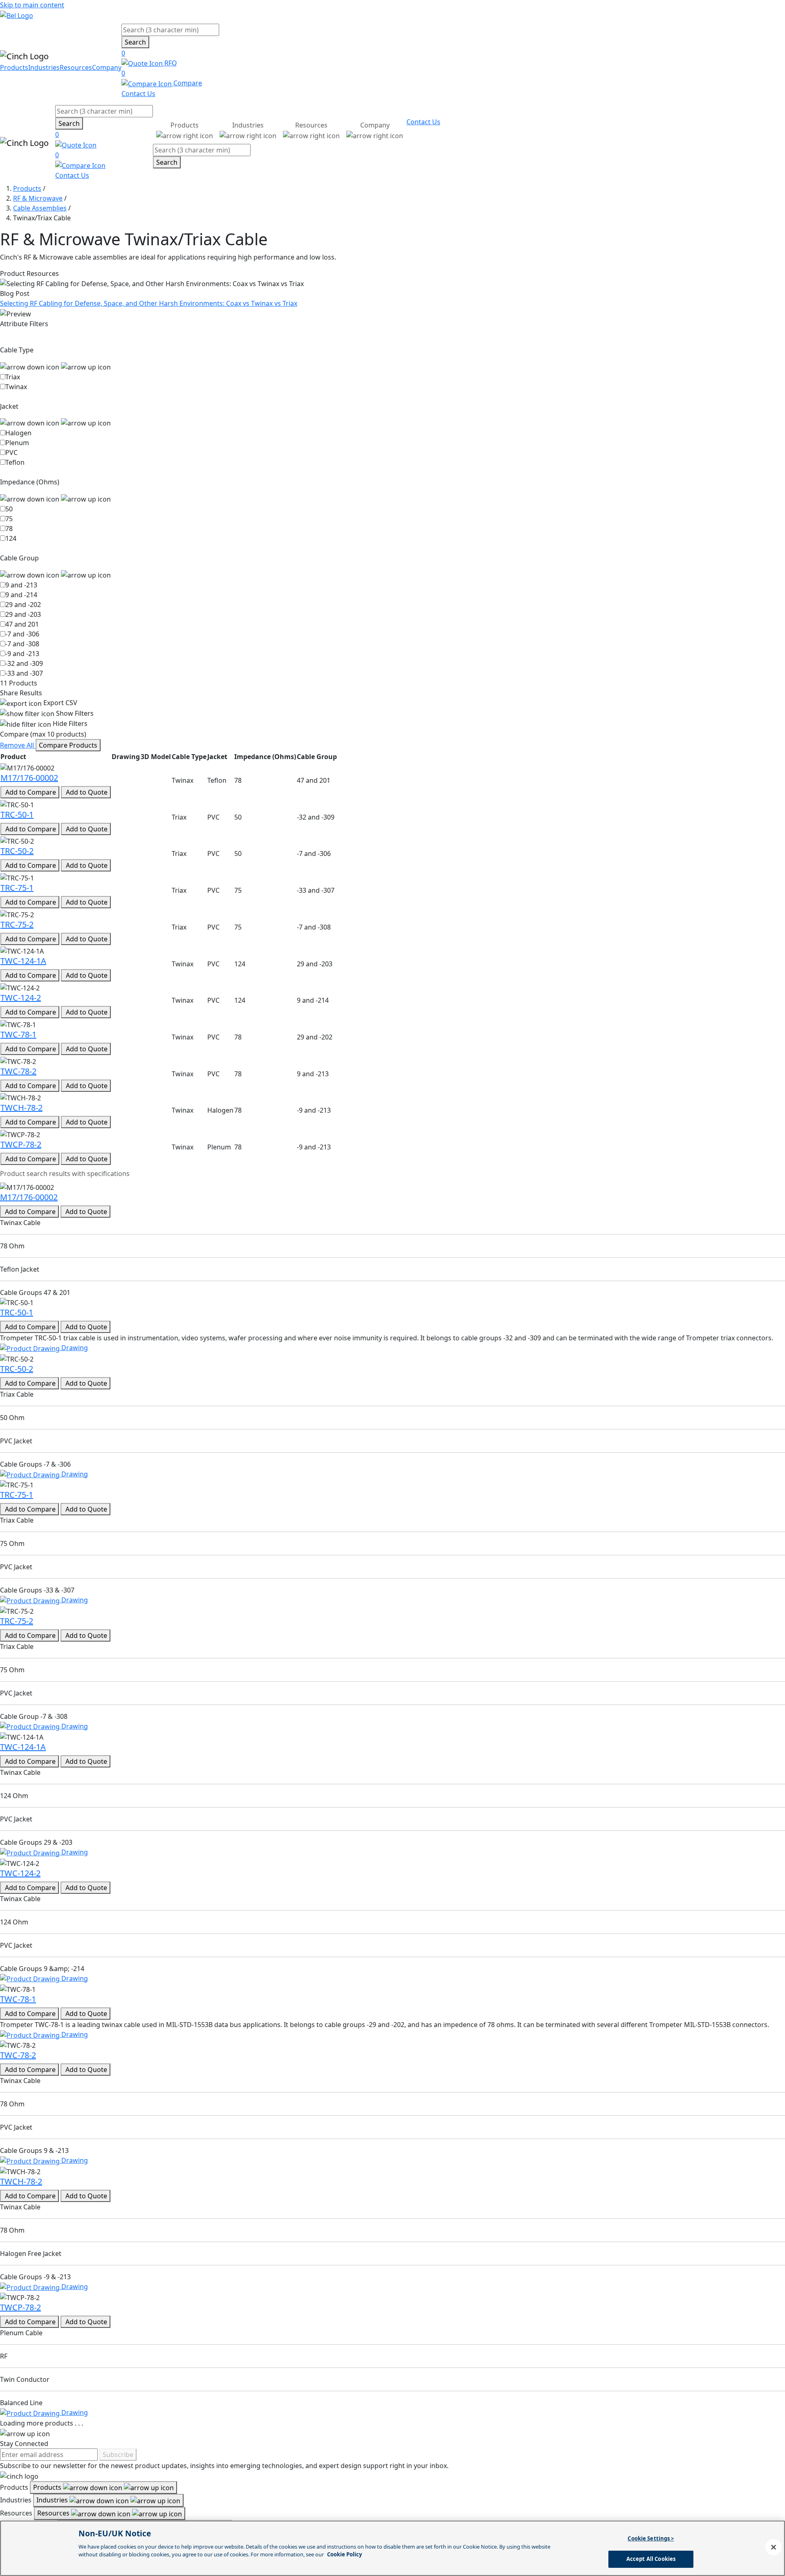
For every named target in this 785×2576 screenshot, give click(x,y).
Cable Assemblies (40, 208)
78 (9, 529)
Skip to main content (32, 5)
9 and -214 (21, 595)
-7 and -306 (22, 634)
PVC (11, 452)
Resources (76, 67)
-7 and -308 (22, 644)
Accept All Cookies (651, 2559)
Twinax (16, 387)
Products (14, 67)
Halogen (18, 433)
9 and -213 (21, 585)
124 (11, 538)
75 (9, 519)
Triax (13, 377)
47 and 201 (22, 624)
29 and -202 (23, 605)
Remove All (18, 745)
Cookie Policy (344, 2554)
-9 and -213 (22, 654)
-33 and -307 (24, 673)
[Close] (774, 2547)
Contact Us (138, 94)
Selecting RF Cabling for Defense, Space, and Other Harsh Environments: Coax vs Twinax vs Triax (149, 303)
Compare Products (68, 745)
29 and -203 (23, 614)
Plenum (17, 443)
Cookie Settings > (651, 2538)
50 (9, 509)
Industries (44, 67)
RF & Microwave (38, 198)
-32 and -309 (24, 663)
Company (107, 67)
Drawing (74, 1348)
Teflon (15, 462)
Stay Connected (24, 2444)
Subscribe (118, 2455)
